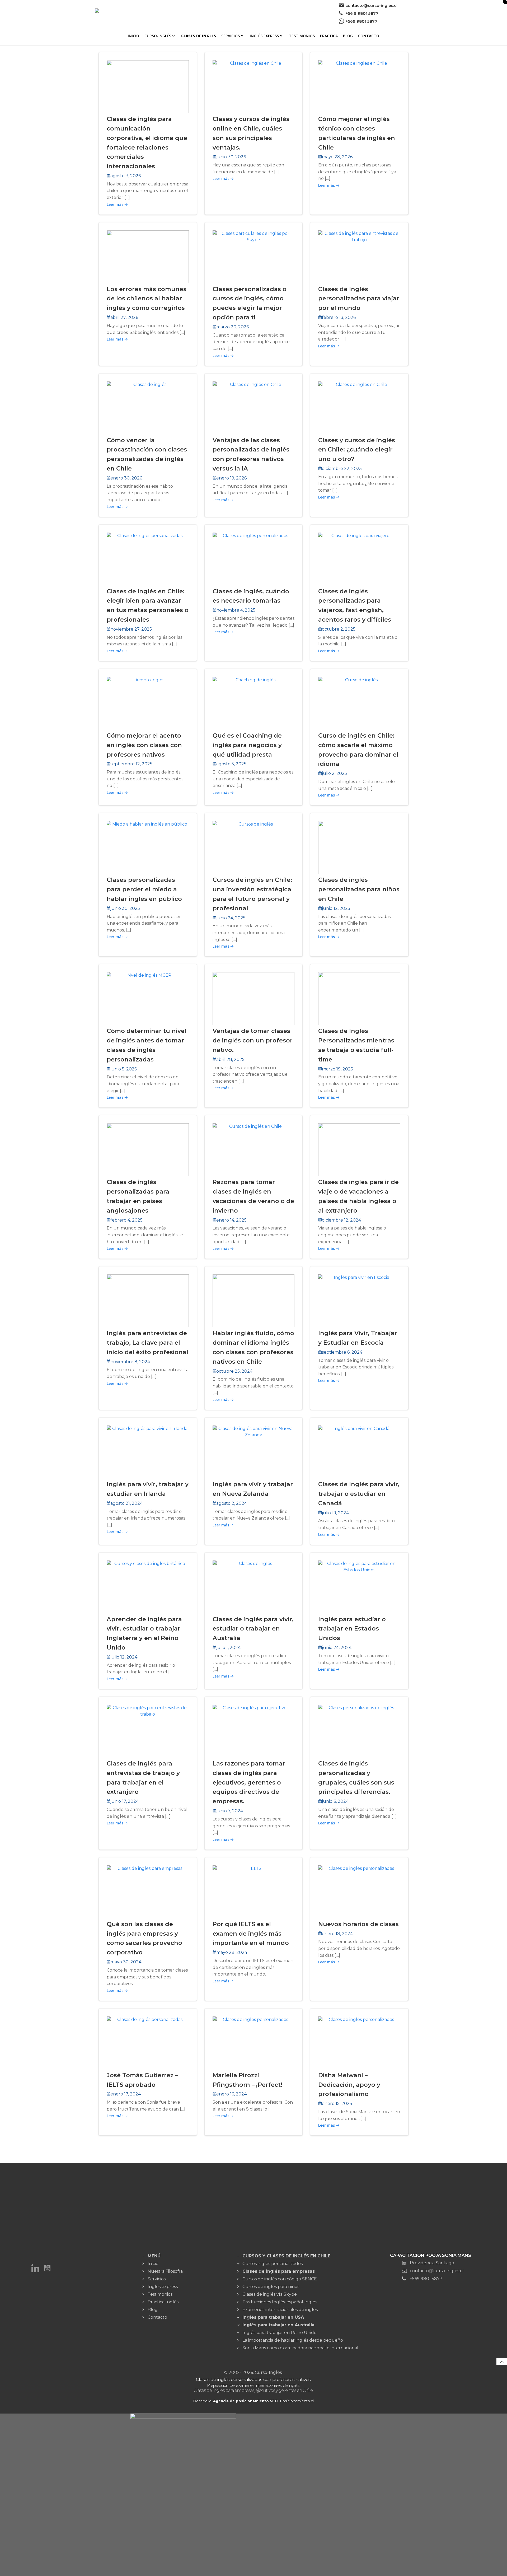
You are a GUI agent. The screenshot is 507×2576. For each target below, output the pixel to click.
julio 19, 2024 (335, 1513)
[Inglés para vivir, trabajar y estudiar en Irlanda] (148, 1452)
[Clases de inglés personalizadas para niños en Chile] (359, 847)
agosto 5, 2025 (231, 764)
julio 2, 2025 (334, 773)
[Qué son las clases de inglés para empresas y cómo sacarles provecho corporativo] (148, 1891)
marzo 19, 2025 (337, 1069)
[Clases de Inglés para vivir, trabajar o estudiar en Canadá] (359, 1452)
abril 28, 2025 (230, 1059)
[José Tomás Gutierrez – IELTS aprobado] (148, 2042)
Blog (348, 36)
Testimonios (302, 36)
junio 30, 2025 (125, 908)
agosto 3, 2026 (126, 176)
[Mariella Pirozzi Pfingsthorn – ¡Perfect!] (254, 2042)
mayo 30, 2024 (126, 1962)
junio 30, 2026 (231, 157)
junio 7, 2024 (230, 1811)
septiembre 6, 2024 (342, 1352)
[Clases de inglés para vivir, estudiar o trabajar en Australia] (254, 1587)
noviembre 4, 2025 (236, 610)
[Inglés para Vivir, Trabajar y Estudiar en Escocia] (359, 1300)
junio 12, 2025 (336, 908)
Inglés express (264, 36)
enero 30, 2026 (126, 478)
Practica (329, 36)
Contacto (369, 36)
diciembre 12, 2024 (341, 1220)
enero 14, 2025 (231, 1220)
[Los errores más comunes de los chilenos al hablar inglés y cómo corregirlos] (148, 256)
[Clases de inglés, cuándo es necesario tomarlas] (254, 559)
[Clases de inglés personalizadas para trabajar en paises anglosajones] (148, 1149)
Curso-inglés (158, 36)
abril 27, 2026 (124, 317)
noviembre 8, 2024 (130, 1362)
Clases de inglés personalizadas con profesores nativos (253, 2379)
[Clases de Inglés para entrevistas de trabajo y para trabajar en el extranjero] (148, 1731)
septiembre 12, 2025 (131, 764)
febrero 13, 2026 (339, 317)
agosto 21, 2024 (126, 1503)
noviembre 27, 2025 (131, 629)
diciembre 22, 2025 (342, 469)
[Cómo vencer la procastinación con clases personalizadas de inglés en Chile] (148, 407)
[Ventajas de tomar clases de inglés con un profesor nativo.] (254, 998)
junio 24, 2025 (231, 918)
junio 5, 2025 (124, 1069)
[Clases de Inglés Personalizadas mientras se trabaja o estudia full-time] (359, 998)
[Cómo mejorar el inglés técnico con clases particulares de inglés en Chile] (359, 86)
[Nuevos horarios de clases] (359, 1891)
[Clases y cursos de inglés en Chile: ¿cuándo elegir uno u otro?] (359, 407)
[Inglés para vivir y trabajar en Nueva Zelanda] (254, 1452)
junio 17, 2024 (125, 1801)
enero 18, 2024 (337, 1934)
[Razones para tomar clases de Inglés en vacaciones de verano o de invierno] (254, 1149)
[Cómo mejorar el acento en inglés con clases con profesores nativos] (148, 703)
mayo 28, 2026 (337, 157)
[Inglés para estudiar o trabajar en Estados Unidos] (359, 1587)
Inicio (133, 36)
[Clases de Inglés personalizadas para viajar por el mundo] (359, 256)
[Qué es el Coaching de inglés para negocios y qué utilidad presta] (254, 703)
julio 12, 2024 (124, 1657)
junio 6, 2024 (335, 1801)
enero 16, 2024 (231, 2094)
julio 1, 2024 (228, 1648)
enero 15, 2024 (337, 2104)
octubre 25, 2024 (234, 1371)
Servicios (231, 36)
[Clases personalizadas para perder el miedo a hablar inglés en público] (148, 847)
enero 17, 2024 (126, 2094)
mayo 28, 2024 (232, 1952)
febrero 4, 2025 (126, 1220)
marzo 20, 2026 (233, 327)
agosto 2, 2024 (232, 1503)
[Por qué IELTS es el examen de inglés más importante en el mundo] (254, 1891)
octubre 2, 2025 (339, 629)
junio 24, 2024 (337, 1648)
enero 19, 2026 (231, 478)
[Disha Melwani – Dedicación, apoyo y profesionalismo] (359, 2042)
